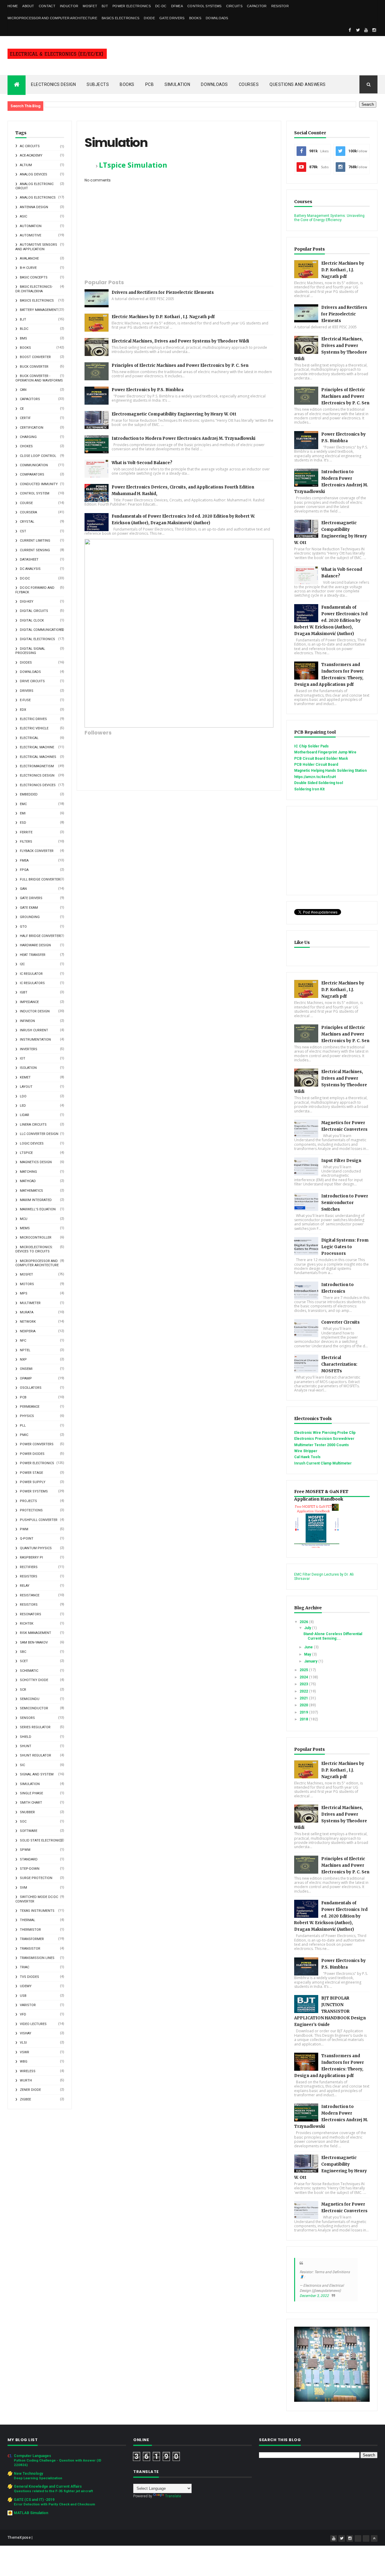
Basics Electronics (120, 18)
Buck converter (34, 367)
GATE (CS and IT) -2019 (34, 2500)
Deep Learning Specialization (38, 2478)
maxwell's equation (38, 1209)
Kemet (25, 1077)
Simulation (177, 84)
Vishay (26, 2033)
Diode (149, 18)
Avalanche (29, 259)
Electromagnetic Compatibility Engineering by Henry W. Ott (174, 414)
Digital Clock (32, 620)
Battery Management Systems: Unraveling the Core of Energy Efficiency (329, 218)
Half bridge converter (40, 936)
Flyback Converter (37, 851)
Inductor (69, 6)
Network (28, 1322)
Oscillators (31, 1388)
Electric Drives (33, 719)
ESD (23, 823)
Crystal (27, 522)
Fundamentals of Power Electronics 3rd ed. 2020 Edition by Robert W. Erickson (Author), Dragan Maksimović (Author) (331, 620)
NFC (23, 1341)
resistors (29, 1605)
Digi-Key (27, 602)
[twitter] (358, 30)
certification (32, 428)
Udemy (26, 1986)
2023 (304, 1684)
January (311, 1661)
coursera (28, 512)
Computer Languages (32, 2456)
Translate (173, 2496)
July (308, 1628)
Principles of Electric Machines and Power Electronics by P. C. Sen (180, 365)
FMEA (24, 861)
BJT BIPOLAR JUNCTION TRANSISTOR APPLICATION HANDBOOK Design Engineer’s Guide (330, 2011)
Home (13, 6)
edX (23, 710)
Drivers (27, 691)
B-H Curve (28, 268)
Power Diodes (32, 1454)
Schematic (29, 1671)
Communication (34, 465)
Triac (25, 1967)
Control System (35, 493)
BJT (105, 6)
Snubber (27, 1812)
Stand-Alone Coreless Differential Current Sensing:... (333, 1636)
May (308, 1654)
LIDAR (25, 1115)
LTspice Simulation (133, 165)
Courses (249, 84)
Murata (27, 1312)
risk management (35, 1633)
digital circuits (34, 611)
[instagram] (374, 30)
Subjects (98, 84)
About (28, 6)
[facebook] (350, 30)
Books (195, 18)
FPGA (24, 870)
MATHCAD (28, 1181)
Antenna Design (34, 207)
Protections (31, 1510)
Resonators (31, 1614)
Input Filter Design (341, 1161)
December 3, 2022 (314, 2296)
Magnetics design (36, 1162)
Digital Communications (42, 630)
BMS (23, 338)
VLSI (23, 2043)
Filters (26, 842)
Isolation (28, 1068)
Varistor (28, 2005)
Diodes (26, 663)
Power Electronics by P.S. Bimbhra (148, 390)
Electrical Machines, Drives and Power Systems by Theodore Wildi (180, 341)
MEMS (25, 1228)
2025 (304, 1670)
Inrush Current (34, 1030)
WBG (24, 2062)
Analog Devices (34, 174)
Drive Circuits (32, 681)
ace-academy (31, 155)
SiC (22, 1765)
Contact (47, 6)
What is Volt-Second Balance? (142, 463)
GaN (23, 889)
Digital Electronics (37, 639)
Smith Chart (31, 1803)
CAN (23, 390)
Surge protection (36, 1878)
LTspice (26, 1153)
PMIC (24, 1435)
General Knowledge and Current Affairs (48, 2486)
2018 (304, 1719)
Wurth (26, 2080)
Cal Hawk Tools (307, 1457)
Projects (28, 1501)
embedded (29, 794)
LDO (23, 1096)
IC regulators (32, 983)
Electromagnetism (37, 766)
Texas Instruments (37, 1911)
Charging (28, 437)
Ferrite (26, 832)
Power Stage (31, 1473)
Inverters (29, 1049)
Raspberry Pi (31, 1557)
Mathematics (31, 1191)
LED (23, 1106)
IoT (23, 1058)
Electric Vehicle (34, 728)
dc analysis (30, 569)
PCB (150, 84)
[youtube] (366, 30)
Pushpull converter (39, 1520)
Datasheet (29, 560)
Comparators (32, 474)
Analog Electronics (38, 198)
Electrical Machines (38, 757)
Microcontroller (36, 1238)
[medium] (358, 2538)
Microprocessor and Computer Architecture (52, 18)
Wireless (28, 2071)
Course (26, 503)
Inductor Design (35, 1011)
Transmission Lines (37, 1958)
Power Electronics (132, 6)
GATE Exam (29, 908)
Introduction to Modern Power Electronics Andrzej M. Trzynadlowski (183, 438)
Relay (25, 1586)
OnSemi (26, 1369)
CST (23, 531)
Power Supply (33, 1482)
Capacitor (257, 6)
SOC (23, 1822)
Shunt (26, 1746)
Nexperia (28, 1331)
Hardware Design (35, 945)
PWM (24, 1529)
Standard (29, 1859)
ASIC (23, 216)
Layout (26, 1087)
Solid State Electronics (41, 1840)
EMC (23, 804)
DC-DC (161, 6)
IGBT (24, 992)
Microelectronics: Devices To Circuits (34, 1249)
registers (29, 1576)
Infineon (27, 1021)
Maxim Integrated (36, 1200)
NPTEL (25, 1350)
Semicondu (30, 1699)
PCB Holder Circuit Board (316, 765)
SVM (23, 1888)
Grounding (30, 917)
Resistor (280, 6)
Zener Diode (30, 2090)
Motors (27, 1284)
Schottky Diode (34, 1680)
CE (22, 409)
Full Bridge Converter (40, 879)
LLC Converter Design (39, 1134)
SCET (24, 1661)
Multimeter (30, 1303)
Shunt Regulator (35, 1755)
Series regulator (35, 1727)
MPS (24, 1293)
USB (23, 1996)
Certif (25, 418)
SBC (23, 1652)
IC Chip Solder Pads (311, 746)
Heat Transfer (33, 955)
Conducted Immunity (39, 484)
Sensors (27, 1718)
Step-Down (30, 1869)
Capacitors (30, 399)
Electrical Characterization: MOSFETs (339, 1364)
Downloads (217, 18)
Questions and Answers (298, 84)
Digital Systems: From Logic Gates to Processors (345, 1247)
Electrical (29, 738)
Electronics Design (53, 84)
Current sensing (35, 550)
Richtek (27, 1624)
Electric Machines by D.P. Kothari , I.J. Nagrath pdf (163, 317)
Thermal (28, 1920)
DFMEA (177, 6)
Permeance (30, 1407)
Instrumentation (35, 1040)
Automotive (31, 235)
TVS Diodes (29, 1977)
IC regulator (31, 974)
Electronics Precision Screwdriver (324, 1439)
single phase (31, 1793)
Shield (26, 1737)
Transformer (32, 1939)
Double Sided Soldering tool (319, 783)
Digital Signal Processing (30, 651)
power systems (34, 1491)
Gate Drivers (172, 18)
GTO (23, 927)
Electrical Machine (37, 747)
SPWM (25, 1850)
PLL (23, 1426)
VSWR (25, 2052)
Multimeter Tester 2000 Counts (322, 1445)
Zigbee (25, 2099)
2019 (304, 1712)
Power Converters (37, 1444)
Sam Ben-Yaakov (34, 1642)
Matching (28, 1172)
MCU (24, 1219)
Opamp (26, 1378)
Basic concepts (34, 277)
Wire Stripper (306, 1451)
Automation (31, 226)
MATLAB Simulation (31, 2513)
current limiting (35, 541)
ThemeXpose (19, 2538)
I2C (22, 964)
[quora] (366, 2538)
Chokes (26, 446)
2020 (304, 1705)
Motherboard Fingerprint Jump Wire (325, 752)
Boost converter (35, 357)
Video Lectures (33, 2024)
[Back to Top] (374, 2538)
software (29, 1831)
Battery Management (39, 310)
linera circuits (33, 1125)
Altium (26, 165)
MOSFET (90, 6)
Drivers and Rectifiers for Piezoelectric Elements (163, 292)
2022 (304, 1691)
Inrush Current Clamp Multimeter (323, 1463)
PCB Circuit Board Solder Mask (321, 759)
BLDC (24, 329)
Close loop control (38, 456)
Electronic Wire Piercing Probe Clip (325, 1433)
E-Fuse (25, 700)
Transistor (30, 1949)
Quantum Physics (36, 1548)
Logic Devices (32, 1144)
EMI (23, 813)
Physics (27, 1416)
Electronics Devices (38, 785)
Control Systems (205, 6)
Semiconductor (34, 1708)
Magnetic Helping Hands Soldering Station (330, 771)
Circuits (234, 6)
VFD (23, 2014)
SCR (23, 1690)
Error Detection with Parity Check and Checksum (54, 2504)
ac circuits (30, 146)
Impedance (29, 1002)
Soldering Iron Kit (309, 789)
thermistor (30, 1930)
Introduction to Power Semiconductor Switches (345, 1203)
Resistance (30, 1595)
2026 (304, 1622)
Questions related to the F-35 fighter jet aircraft (53, 2491)
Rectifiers (29, 1567)
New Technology (28, 2474)
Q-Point (27, 1539)
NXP (23, 1359)
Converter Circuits (340, 1322)
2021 (304, 1698)
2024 (304, 1677)
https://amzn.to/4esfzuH (315, 777)
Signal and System (37, 1774)
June (309, 1647)
